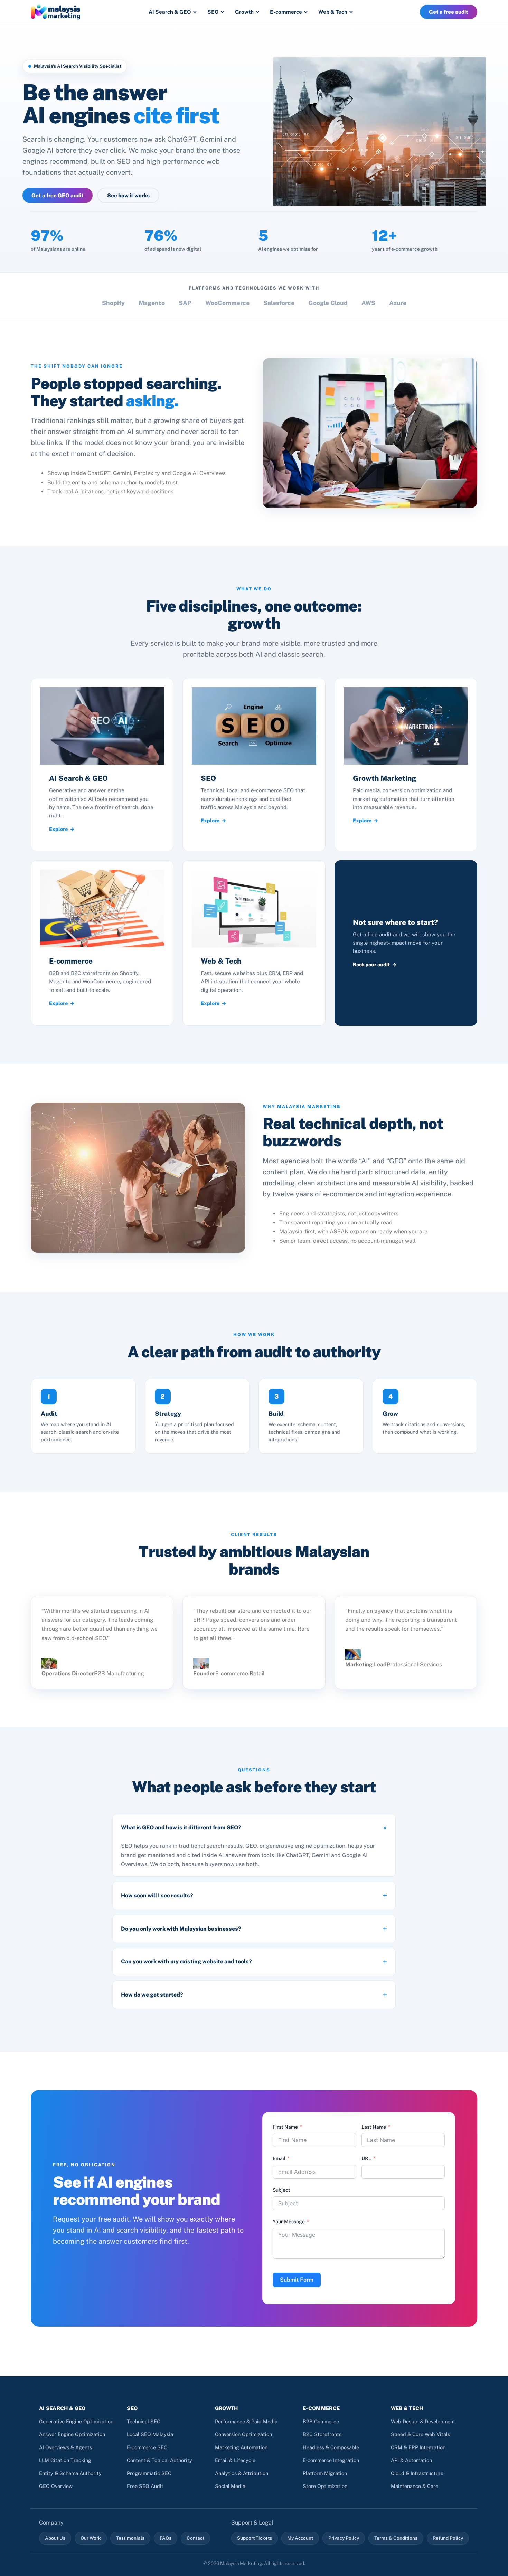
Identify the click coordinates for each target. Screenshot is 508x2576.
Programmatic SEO (149, 2473)
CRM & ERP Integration (418, 2447)
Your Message (289, 2222)
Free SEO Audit (145, 2486)
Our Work (91, 2538)
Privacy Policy (344, 2538)
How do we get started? (152, 1995)
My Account (300, 2538)
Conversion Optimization (243, 2434)
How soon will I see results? (157, 1896)
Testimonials (130, 2538)
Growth (244, 12)
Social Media (230, 2486)
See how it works (128, 195)
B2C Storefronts (322, 2434)
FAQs (166, 2538)
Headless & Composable (331, 2447)
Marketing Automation (241, 2447)
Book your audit (371, 964)
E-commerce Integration (331, 2460)
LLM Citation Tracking (65, 2460)
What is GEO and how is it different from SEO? (181, 1827)
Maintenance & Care (415, 2486)
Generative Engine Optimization (76, 2421)
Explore (58, 829)
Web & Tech (333, 12)
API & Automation (411, 2460)
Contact (195, 2538)
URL (366, 2158)
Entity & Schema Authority (70, 2473)
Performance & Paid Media (246, 2421)
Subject (281, 2190)
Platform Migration (325, 2473)
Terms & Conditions (396, 2538)
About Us (55, 2538)
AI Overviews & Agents (65, 2447)
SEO (213, 12)
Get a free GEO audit (58, 195)
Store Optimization (325, 2486)
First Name (285, 2127)
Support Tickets (255, 2538)
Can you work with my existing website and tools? (186, 1962)
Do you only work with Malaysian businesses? (181, 1929)
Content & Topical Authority (159, 2460)
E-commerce (286, 12)
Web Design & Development (423, 2421)
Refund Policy (448, 2538)
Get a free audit (449, 12)
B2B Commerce (321, 2421)
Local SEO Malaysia (150, 2434)
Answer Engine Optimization (72, 2434)
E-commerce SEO (147, 2447)
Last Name (374, 2127)
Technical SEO (144, 2421)
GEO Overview (56, 2486)
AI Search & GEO (170, 12)
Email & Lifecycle (235, 2460)
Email (279, 2158)
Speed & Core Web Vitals (420, 2434)
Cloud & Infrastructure (417, 2473)
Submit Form (297, 2280)
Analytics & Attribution (242, 2473)
